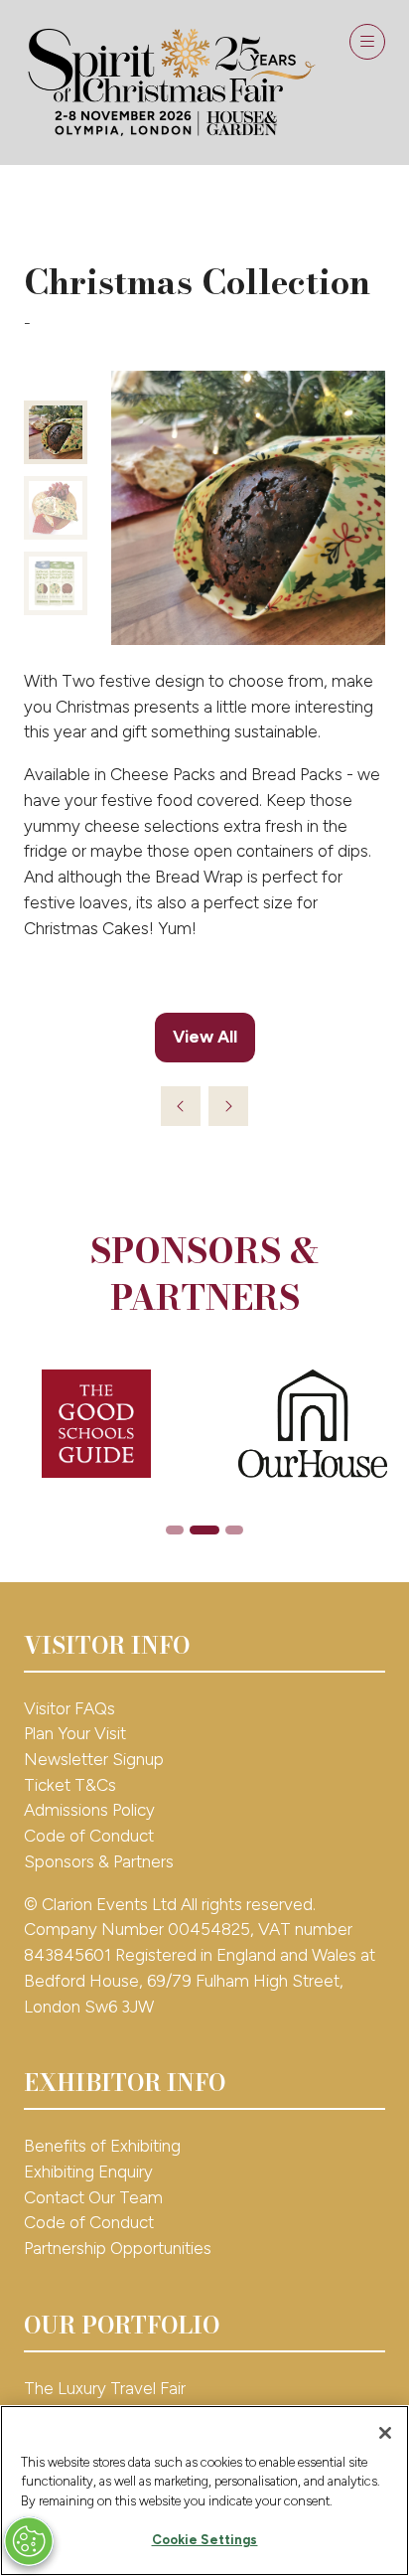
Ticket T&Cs (70, 1785)
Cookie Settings (205, 2540)
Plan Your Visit (75, 1733)
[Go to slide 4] (175, 1530)
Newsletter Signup (94, 1759)
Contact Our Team (93, 2197)
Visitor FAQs (69, 1708)
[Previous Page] (181, 1106)
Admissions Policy (89, 1810)
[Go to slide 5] (204, 1530)
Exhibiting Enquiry (88, 2172)
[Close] (385, 2433)
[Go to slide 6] (234, 1530)
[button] (367, 42)
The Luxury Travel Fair (105, 2388)
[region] (204, 2491)
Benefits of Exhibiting (102, 2146)
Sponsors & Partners (99, 1861)
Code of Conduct (89, 1836)
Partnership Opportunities (120, 2248)
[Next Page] (228, 1106)
